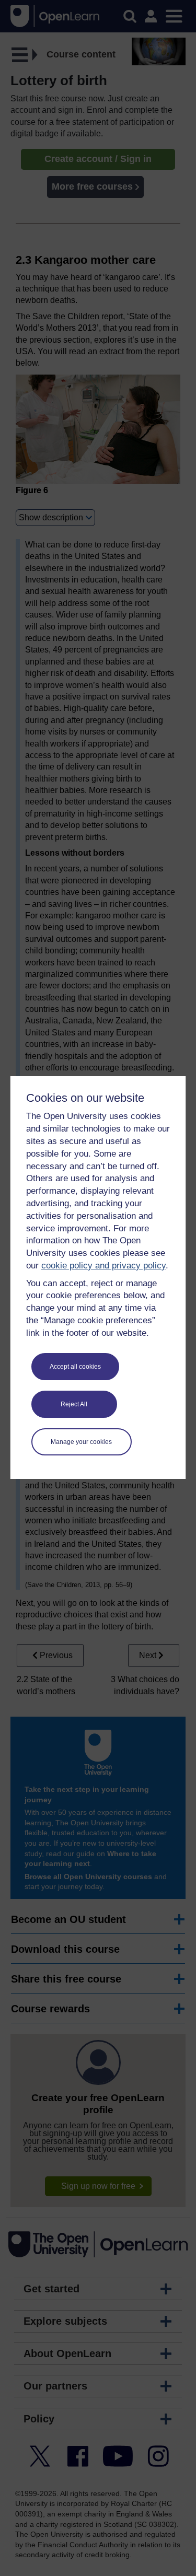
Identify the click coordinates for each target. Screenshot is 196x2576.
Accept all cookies (75, 1367)
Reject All (74, 1404)
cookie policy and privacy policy (103, 1266)
